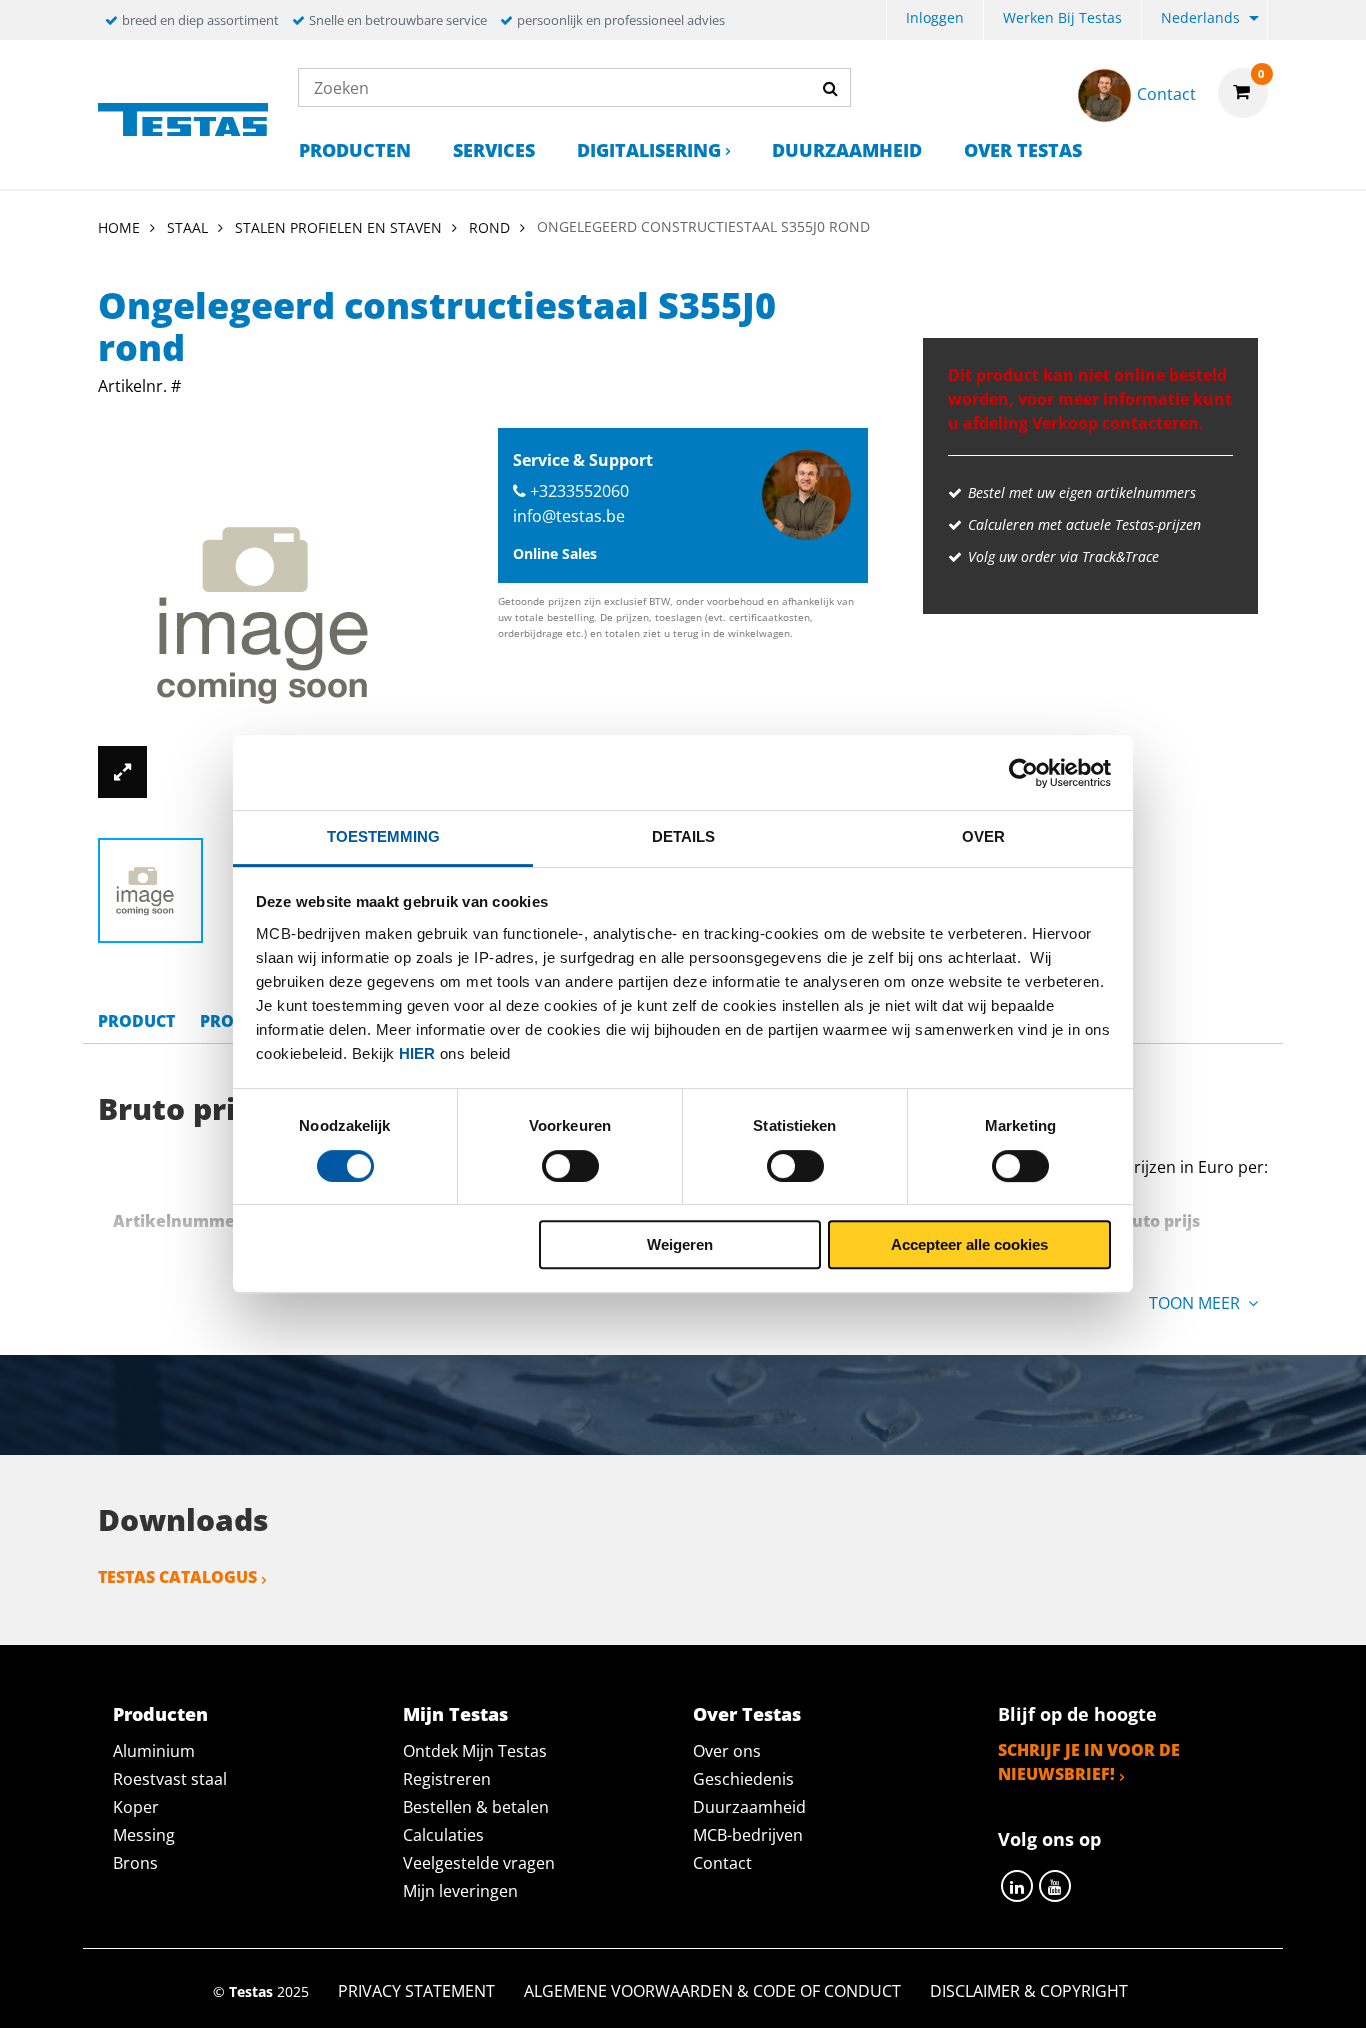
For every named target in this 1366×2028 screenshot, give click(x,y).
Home (119, 227)
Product (136, 1021)
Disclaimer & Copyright (1029, 1991)
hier (417, 1053)
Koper (136, 1807)
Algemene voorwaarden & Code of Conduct (712, 1991)
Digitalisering (649, 150)
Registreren (447, 1779)
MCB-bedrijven (748, 1835)
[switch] (570, 1166)
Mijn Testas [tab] (455, 1714)
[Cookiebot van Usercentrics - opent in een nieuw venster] (1023, 773)
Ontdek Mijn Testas (475, 1751)
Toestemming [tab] (383, 836)
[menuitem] (935, 20)
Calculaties (443, 1835)
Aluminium (154, 1751)
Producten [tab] (160, 1714)
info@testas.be (569, 516)
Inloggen (935, 17)
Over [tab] (983, 836)
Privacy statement (416, 1991)
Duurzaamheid (847, 150)
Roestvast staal (170, 1779)
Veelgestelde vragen (479, 1863)
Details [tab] (683, 836)
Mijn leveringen (460, 1891)
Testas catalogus (177, 1577)
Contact (722, 1863)
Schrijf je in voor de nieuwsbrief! (1089, 1762)
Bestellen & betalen (476, 1807)
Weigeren (680, 1244)
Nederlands (1200, 17)
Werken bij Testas (1062, 17)
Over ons (727, 1751)
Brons (135, 1863)
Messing (144, 1835)
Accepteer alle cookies (969, 1244)
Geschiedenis (743, 1779)
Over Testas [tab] (747, 1714)
